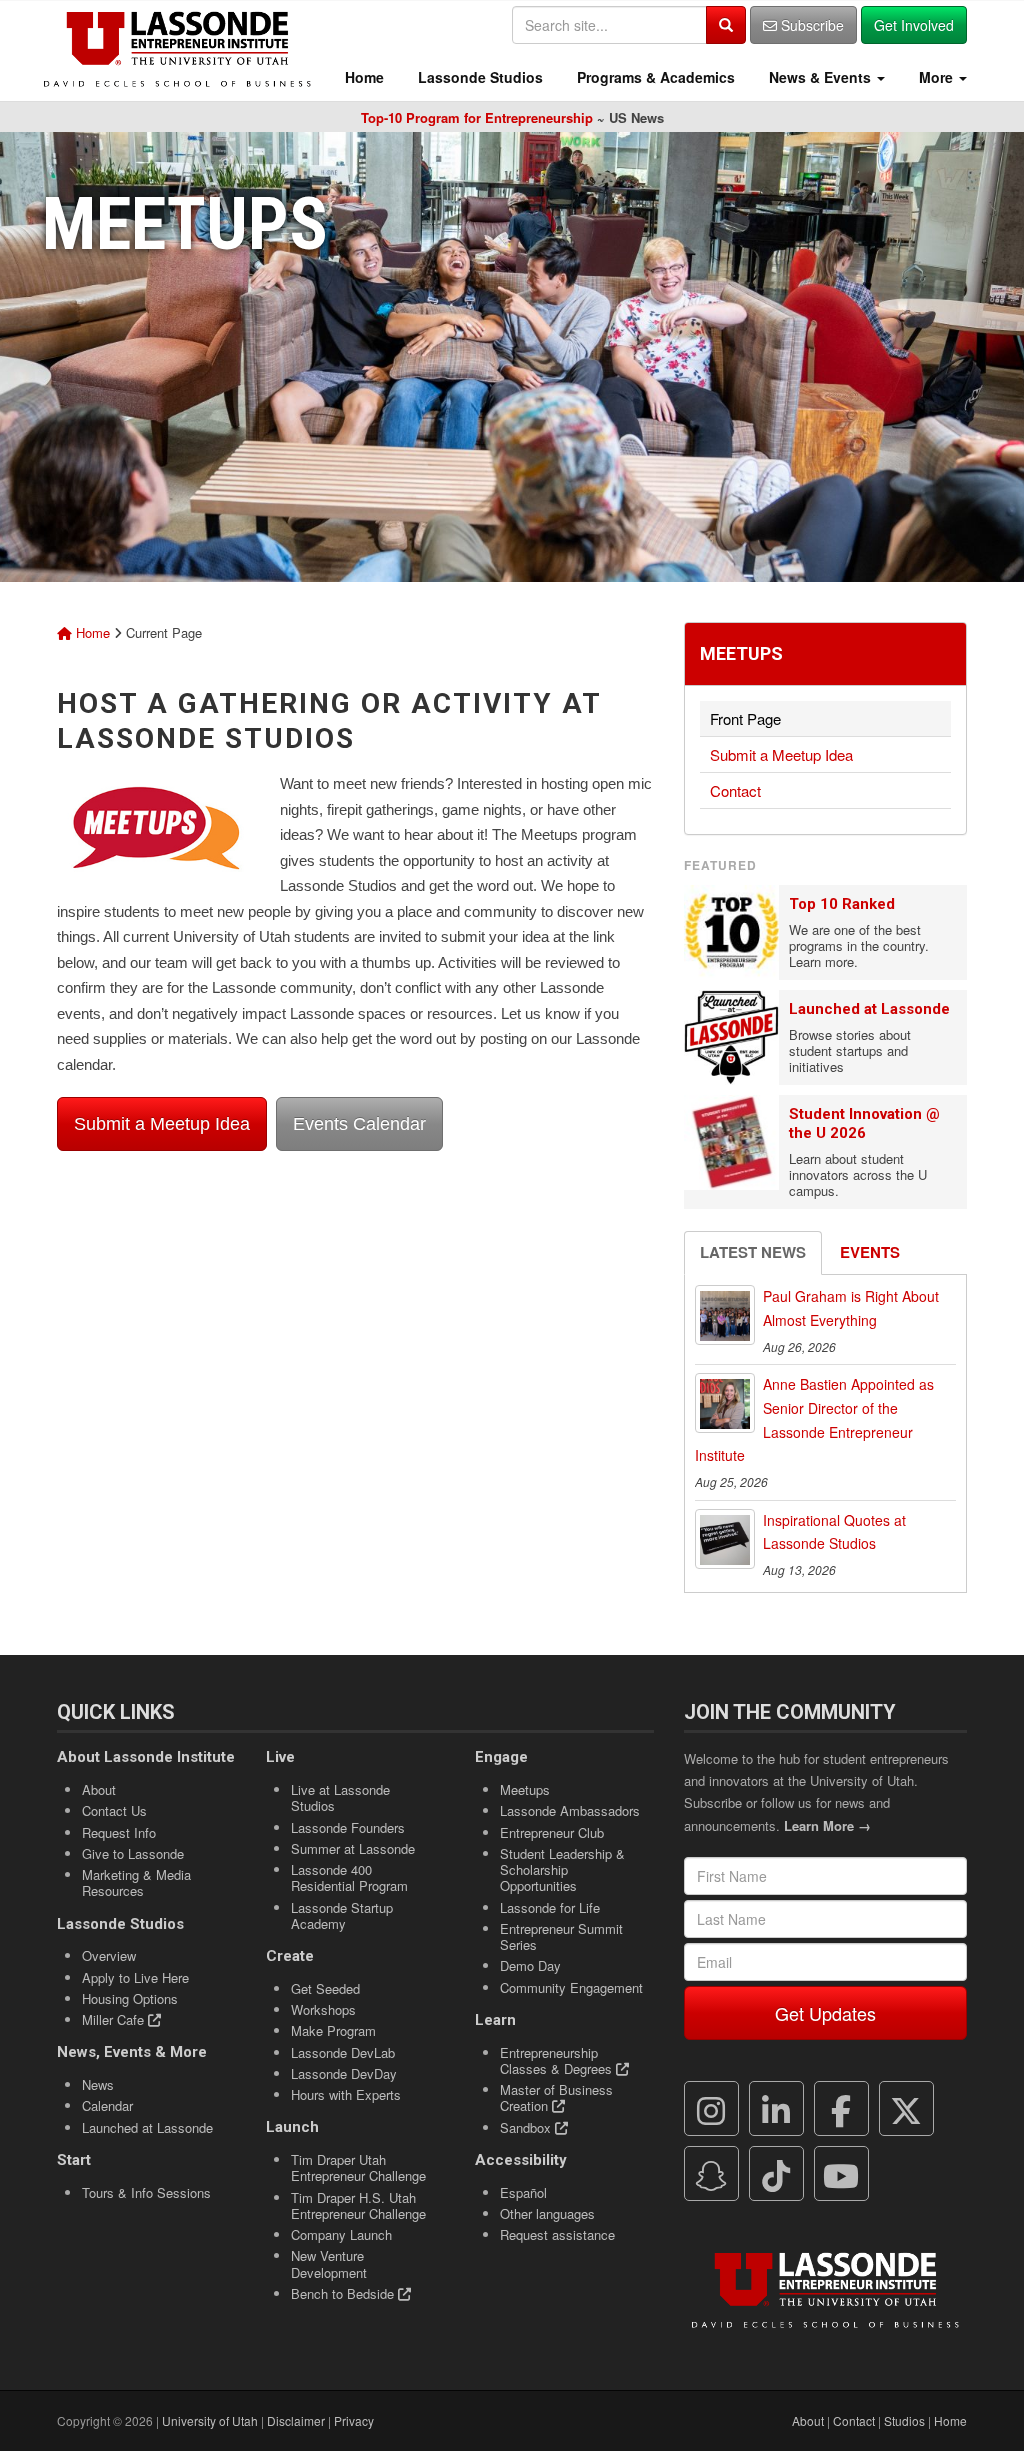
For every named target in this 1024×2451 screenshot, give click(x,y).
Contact (735, 790)
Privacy (354, 2420)
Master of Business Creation (556, 2097)
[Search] (726, 25)
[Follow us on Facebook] (841, 2109)
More (936, 77)
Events (870, 1252)
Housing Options (130, 1998)
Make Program (333, 2030)
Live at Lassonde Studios (340, 1797)
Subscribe (810, 25)
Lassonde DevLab (343, 2052)
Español (523, 2192)
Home (362, 77)
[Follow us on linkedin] (776, 2109)
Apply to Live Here (135, 1977)
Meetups (741, 653)
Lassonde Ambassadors (570, 1810)
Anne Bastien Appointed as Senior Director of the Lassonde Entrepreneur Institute (814, 1419)
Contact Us (114, 1810)
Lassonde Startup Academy (342, 1915)
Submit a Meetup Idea (162, 1124)
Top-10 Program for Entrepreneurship (477, 117)
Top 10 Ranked (842, 904)
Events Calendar (359, 1124)
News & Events (820, 77)
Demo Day (530, 1965)
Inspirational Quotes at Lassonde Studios (834, 1532)
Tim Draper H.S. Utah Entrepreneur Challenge (358, 2205)
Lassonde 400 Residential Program (349, 1877)
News (98, 2084)
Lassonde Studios (478, 77)
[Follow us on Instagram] (711, 2109)
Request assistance (557, 2234)
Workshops (323, 2009)
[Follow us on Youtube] (841, 2174)
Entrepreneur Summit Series (561, 1936)
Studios (904, 2420)
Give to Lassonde (133, 1853)
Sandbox (527, 2127)
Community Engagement (571, 1987)
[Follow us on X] (906, 2109)
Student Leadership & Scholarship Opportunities (562, 1870)
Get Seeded (325, 1988)
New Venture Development (329, 2263)
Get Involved (914, 25)
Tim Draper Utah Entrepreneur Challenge (358, 2167)
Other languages (547, 2213)
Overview (109, 1955)
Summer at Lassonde (353, 1848)
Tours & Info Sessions (146, 2192)
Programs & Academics (654, 77)
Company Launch (341, 2234)
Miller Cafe (115, 2019)
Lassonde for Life (550, 1907)
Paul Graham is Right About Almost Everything (851, 1308)
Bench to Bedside (344, 2293)
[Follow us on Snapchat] (711, 2174)
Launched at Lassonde (869, 1009)
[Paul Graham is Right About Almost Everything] (725, 1315)
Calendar (107, 2105)
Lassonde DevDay (344, 2073)
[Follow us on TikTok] (776, 2174)
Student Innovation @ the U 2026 (864, 1123)
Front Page (745, 718)
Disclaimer (296, 2420)
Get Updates (825, 2013)
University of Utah (210, 2420)
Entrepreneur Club (552, 1832)
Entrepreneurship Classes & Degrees (558, 2060)
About (99, 1789)
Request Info (119, 1832)
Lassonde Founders (348, 1827)
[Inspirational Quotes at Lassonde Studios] (725, 1539)
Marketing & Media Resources (136, 1882)
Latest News (753, 1252)
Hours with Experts (346, 2094)
